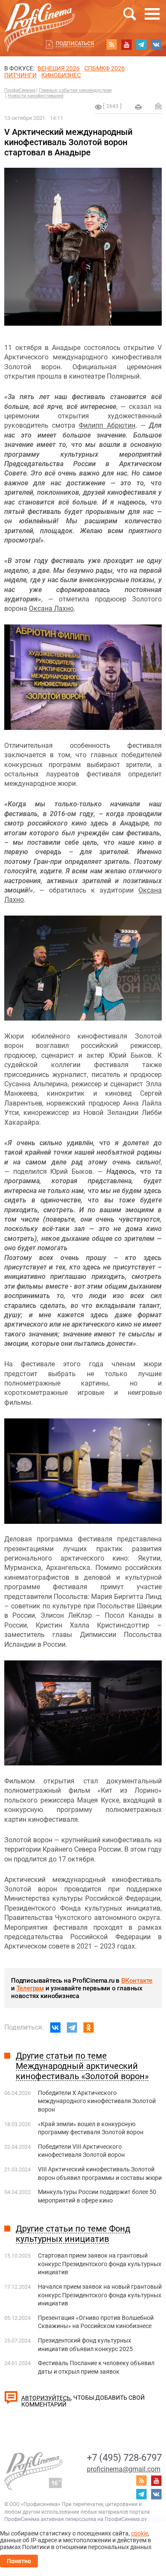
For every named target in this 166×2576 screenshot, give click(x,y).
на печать (138, 107)
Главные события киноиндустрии (75, 90)
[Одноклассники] (89, 2028)
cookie (140, 2533)
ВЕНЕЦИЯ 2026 (59, 68)
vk (156, 44)
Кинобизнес (61, 75)
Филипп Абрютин (107, 425)
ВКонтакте (137, 1981)
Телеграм (30, 1988)
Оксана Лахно (51, 608)
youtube (126, 44)
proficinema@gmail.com (124, 2469)
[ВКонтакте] (55, 2028)
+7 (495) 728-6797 (124, 2458)
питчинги (20, 75)
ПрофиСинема (20, 90)
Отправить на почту (158, 106)
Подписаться (75, 44)
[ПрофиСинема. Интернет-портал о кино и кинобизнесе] (40, 18)
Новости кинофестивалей (36, 96)
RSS (112, 44)
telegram (141, 44)
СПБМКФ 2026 (104, 68)
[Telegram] (72, 2028)
